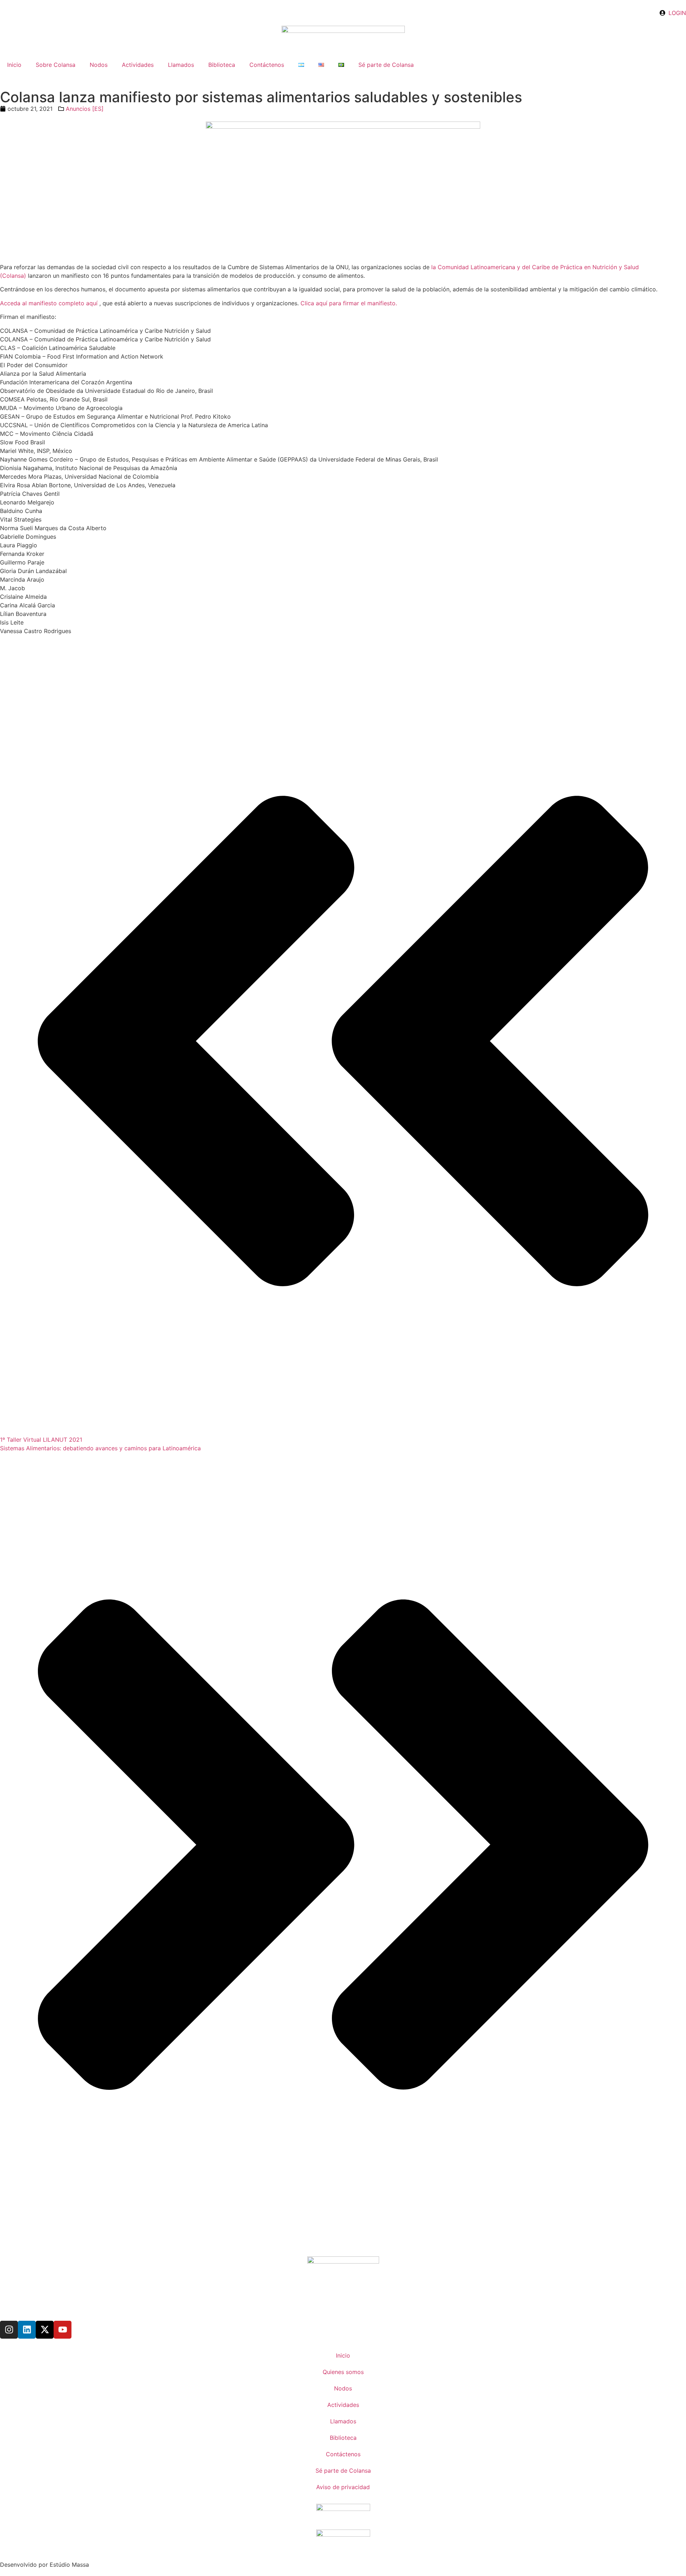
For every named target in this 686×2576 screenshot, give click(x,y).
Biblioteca (222, 65)
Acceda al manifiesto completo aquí (49, 303)
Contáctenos (267, 65)
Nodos (99, 65)
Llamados (181, 65)
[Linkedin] (27, 2330)
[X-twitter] (45, 2330)
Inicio (14, 65)
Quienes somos (343, 2372)
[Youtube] (63, 2330)
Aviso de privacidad (343, 2487)
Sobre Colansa (56, 65)
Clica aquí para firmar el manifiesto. (349, 303)
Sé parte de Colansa (386, 65)
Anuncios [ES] (85, 109)
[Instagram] (9, 2330)
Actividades (138, 65)
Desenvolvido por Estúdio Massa (44, 2565)
